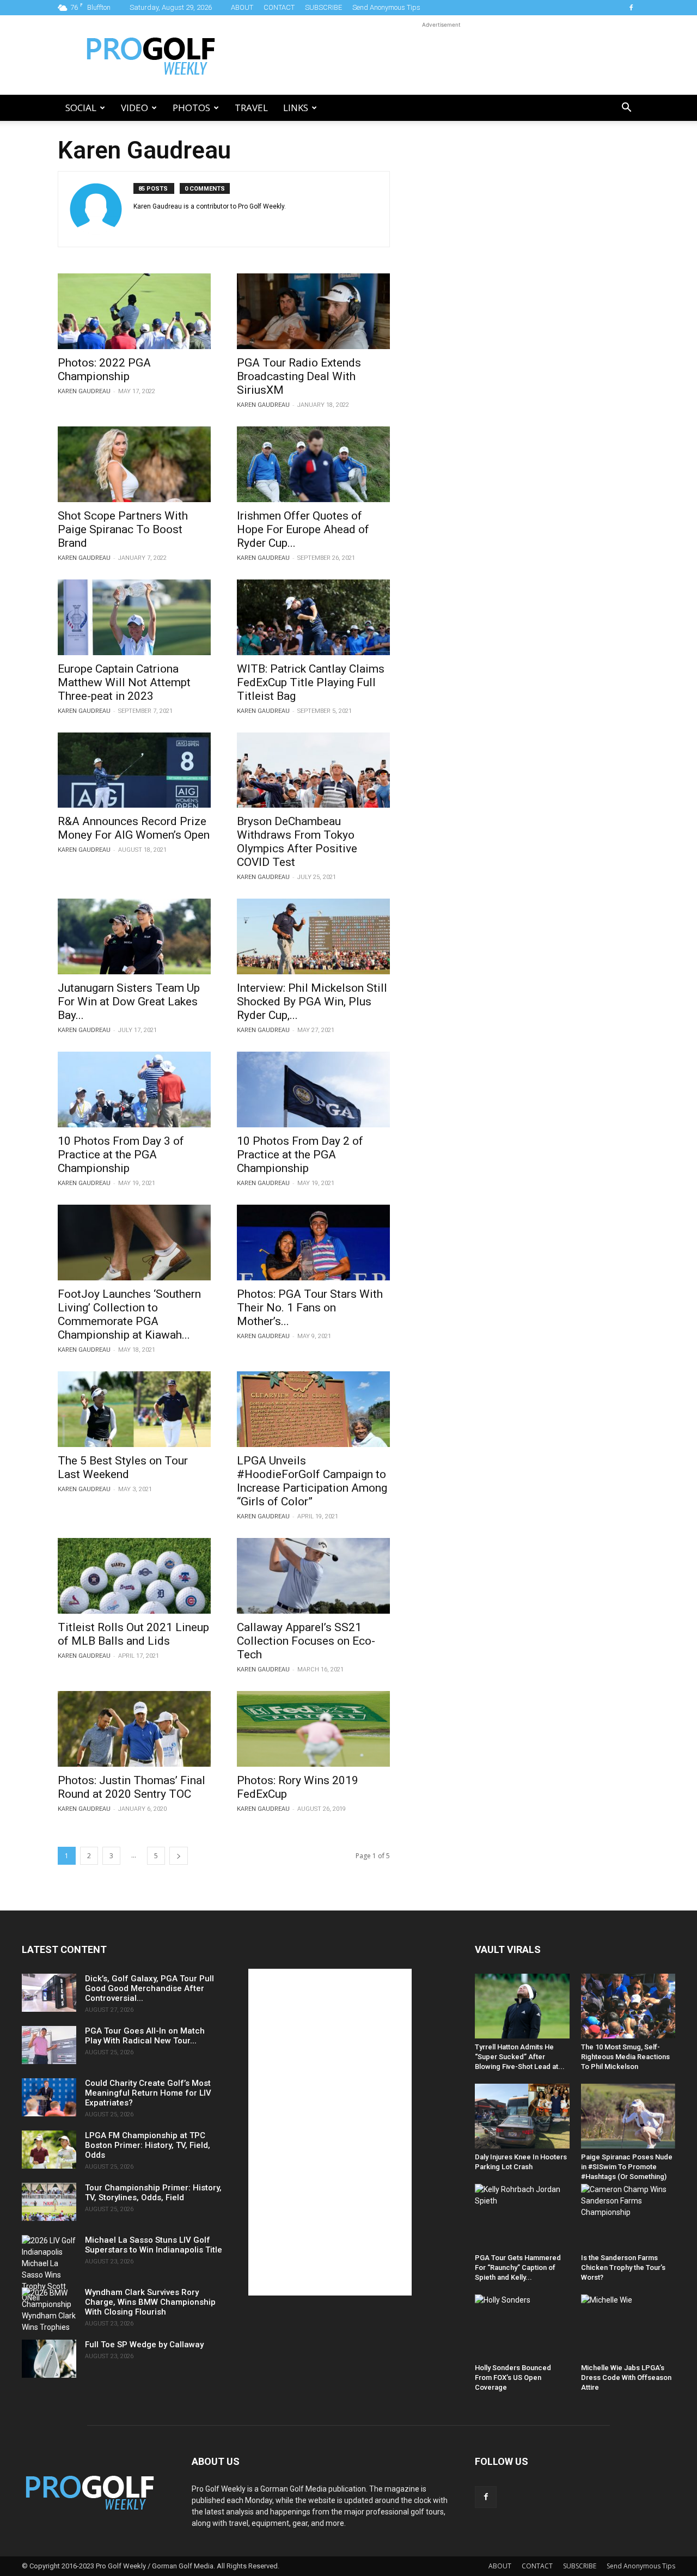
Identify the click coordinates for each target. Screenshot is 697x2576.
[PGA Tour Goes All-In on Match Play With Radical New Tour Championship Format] (49, 2045)
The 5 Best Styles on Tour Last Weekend (123, 1467)
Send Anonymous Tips (386, 7)
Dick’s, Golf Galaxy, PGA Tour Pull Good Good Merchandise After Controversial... (149, 1988)
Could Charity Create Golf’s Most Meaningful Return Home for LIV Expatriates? (148, 2093)
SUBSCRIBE (323, 7)
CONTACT (279, 7)
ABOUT (242, 7)
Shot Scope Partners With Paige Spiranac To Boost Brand (123, 529)
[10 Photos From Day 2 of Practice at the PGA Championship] (313, 1089)
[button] (626, 109)
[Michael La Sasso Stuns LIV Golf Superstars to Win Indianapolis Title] (49, 2269)
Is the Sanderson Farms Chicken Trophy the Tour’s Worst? (623, 2267)
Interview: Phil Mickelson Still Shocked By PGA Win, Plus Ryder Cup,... (312, 1002)
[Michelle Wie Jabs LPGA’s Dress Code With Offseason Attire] (628, 2327)
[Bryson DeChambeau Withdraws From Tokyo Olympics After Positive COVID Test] (313, 770)
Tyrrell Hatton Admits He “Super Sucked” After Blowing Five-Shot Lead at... (520, 2057)
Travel (251, 108)
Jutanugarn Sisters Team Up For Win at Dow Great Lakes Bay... (129, 1002)
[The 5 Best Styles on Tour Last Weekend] (134, 1409)
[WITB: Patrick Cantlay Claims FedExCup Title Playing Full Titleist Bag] (313, 617)
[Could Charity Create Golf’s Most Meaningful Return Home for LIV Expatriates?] (49, 2097)
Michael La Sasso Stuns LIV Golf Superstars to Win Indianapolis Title (154, 2245)
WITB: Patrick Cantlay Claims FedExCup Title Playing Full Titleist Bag (311, 682)
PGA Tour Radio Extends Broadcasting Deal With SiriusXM (299, 376)
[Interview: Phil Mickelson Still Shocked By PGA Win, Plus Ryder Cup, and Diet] (313, 936)
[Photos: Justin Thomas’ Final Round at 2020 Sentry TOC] (134, 1729)
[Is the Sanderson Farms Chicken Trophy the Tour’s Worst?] (628, 2216)
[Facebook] (631, 8)
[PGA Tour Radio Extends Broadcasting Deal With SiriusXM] (313, 311)
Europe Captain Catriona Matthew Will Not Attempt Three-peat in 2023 (124, 682)
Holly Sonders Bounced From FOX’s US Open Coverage (513, 2377)
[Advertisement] (441, 55)
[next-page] (179, 1856)
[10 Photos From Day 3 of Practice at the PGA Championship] (134, 1089)
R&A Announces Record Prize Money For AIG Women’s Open (134, 828)
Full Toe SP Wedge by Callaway (144, 2345)
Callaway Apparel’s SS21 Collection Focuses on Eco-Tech (306, 1641)
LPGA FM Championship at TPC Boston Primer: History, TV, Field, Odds (148, 2145)
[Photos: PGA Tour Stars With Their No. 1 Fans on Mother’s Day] (313, 1243)
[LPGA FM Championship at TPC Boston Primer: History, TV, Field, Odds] (49, 2150)
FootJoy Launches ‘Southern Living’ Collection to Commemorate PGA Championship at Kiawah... (129, 1314)
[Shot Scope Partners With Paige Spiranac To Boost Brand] (134, 464)
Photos (191, 108)
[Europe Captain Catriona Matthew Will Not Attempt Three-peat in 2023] (134, 617)
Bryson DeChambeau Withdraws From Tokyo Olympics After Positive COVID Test (297, 842)
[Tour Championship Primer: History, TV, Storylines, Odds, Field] (49, 2202)
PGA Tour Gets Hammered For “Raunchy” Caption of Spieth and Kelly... (518, 2267)
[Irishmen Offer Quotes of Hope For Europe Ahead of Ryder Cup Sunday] (313, 464)
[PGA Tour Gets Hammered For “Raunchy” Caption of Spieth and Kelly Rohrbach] (522, 2216)
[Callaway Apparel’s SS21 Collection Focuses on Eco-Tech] (313, 1576)
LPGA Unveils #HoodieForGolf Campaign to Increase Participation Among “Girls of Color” (312, 1481)
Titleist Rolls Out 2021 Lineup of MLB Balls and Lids (133, 1634)
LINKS (296, 108)
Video (134, 108)
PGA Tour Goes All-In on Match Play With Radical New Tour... (145, 2036)
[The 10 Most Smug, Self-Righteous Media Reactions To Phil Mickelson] (628, 2006)
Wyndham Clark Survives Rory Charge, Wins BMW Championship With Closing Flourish (150, 2302)
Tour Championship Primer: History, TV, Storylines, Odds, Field (153, 2193)
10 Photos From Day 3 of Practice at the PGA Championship (121, 1155)
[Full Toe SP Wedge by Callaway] (49, 2359)
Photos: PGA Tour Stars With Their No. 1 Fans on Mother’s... (310, 1308)
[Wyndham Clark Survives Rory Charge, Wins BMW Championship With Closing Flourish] (49, 2310)
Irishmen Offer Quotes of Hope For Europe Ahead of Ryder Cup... (303, 529)
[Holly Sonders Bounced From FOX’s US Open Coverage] (522, 2327)
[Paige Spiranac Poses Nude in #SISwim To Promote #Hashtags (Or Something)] (628, 2116)
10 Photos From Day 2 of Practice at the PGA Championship (300, 1155)
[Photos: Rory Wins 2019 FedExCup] (313, 1729)
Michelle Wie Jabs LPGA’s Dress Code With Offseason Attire (626, 2377)
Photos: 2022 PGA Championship (104, 370)
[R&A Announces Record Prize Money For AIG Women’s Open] (134, 770)
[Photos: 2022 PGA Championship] (134, 311)
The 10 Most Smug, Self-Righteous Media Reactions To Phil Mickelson (625, 2057)
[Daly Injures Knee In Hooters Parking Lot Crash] (522, 2116)
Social (81, 108)
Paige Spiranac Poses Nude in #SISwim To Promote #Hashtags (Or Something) (627, 2167)
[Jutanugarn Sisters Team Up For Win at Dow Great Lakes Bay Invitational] (134, 936)
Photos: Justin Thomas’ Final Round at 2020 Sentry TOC (132, 1787)
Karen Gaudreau (84, 391)
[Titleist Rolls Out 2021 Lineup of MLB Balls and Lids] (134, 1576)
